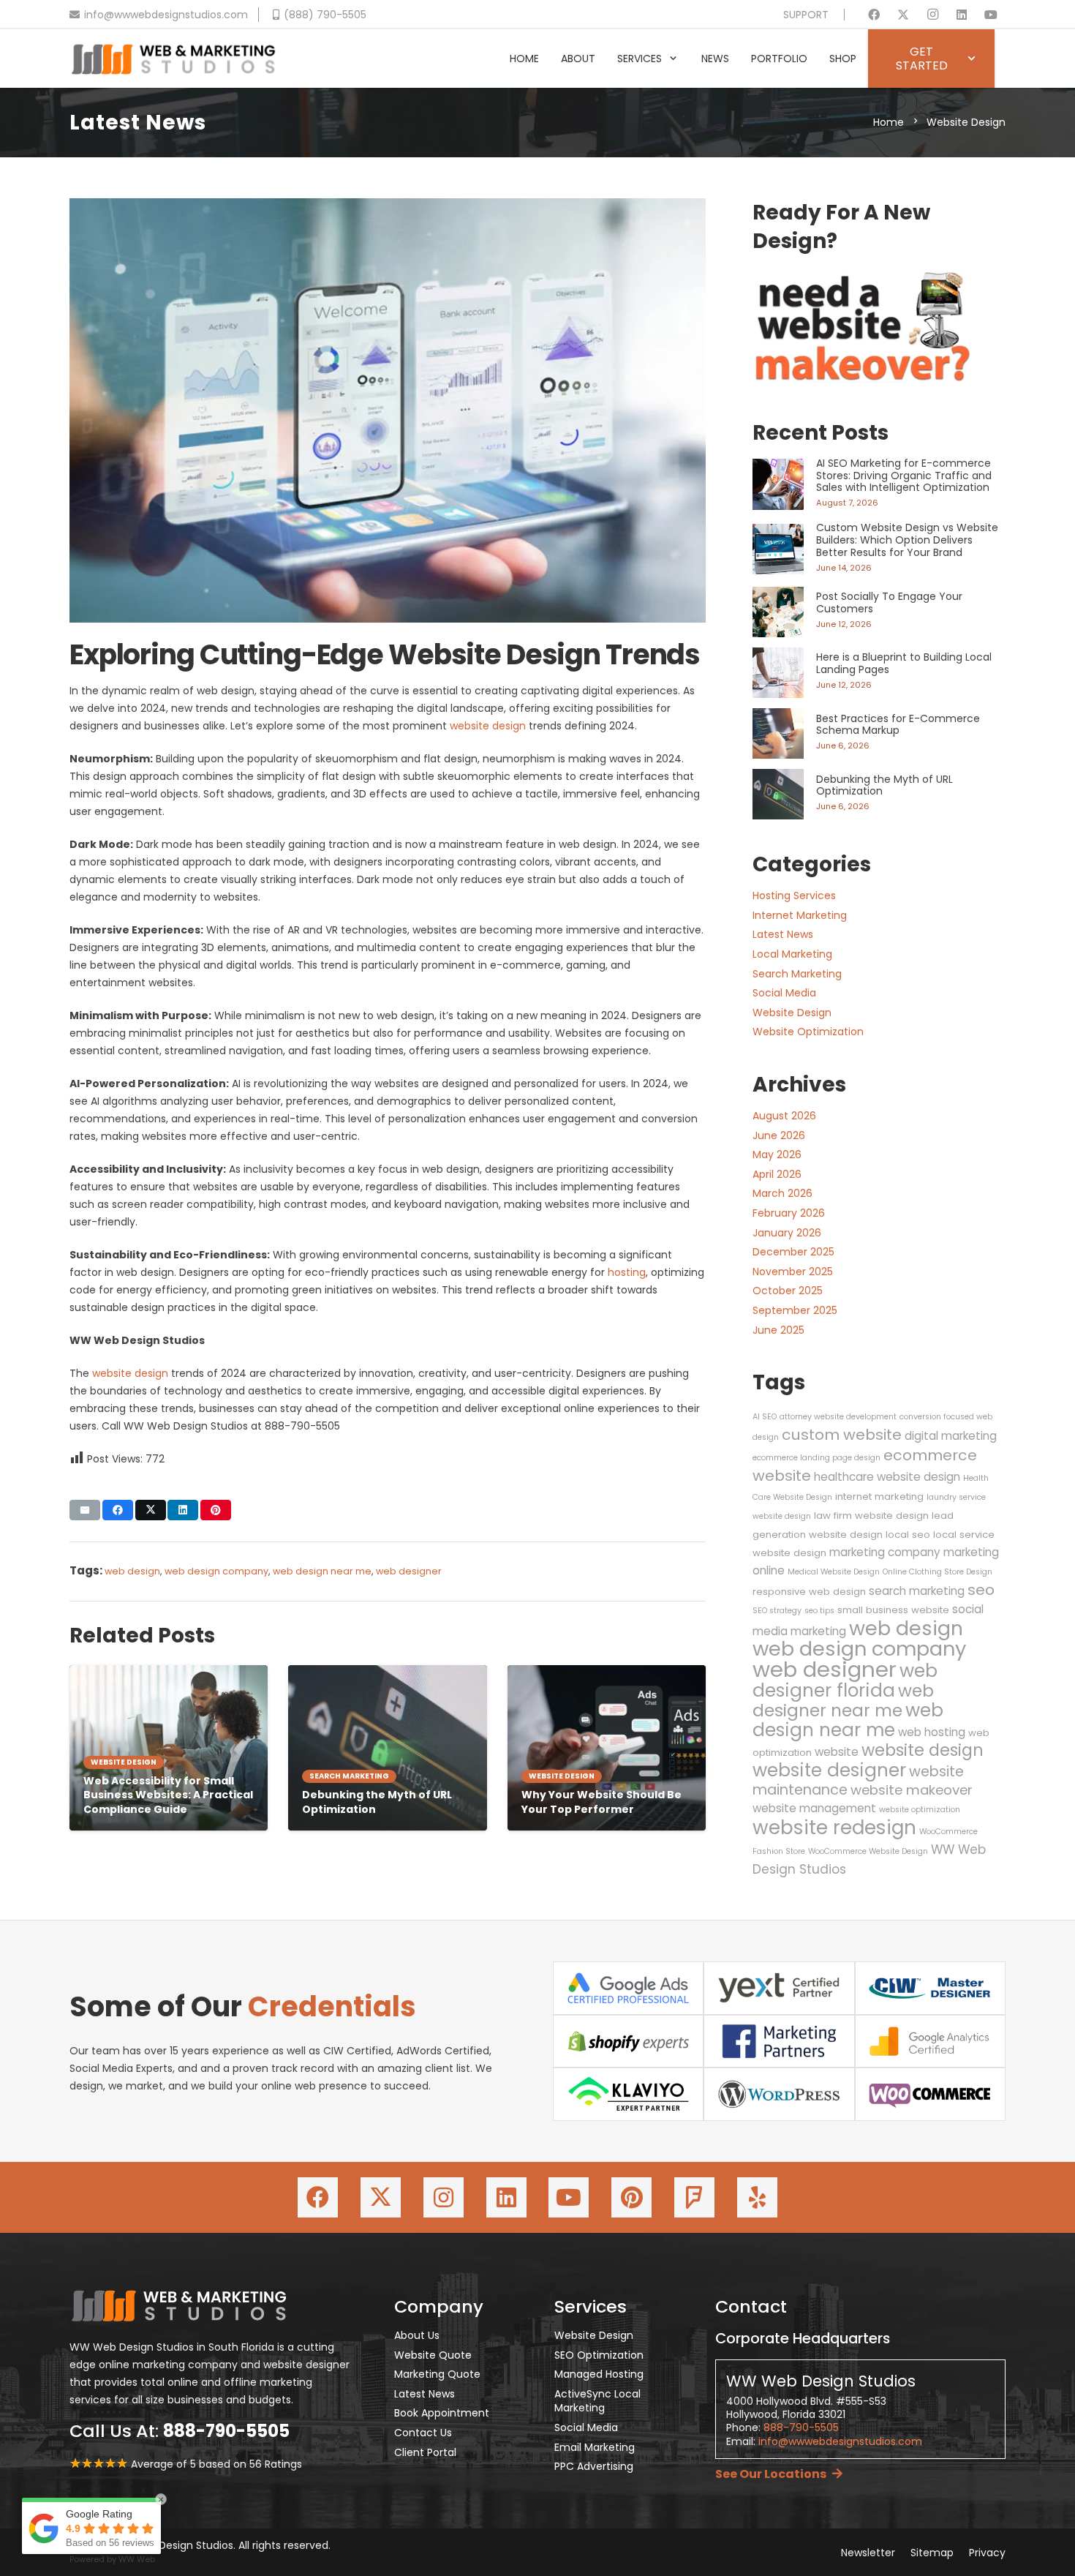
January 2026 (787, 1233)
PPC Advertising (594, 2466)
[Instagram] (932, 15)
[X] (903, 15)
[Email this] (85, 1510)
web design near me (322, 1571)
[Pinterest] (631, 2197)
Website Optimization (808, 1032)
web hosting (932, 1732)
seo (981, 1590)
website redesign (834, 1827)
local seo (908, 1535)
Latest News (783, 934)
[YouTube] (991, 15)
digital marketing (951, 1436)
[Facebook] (874, 15)
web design (132, 1571)
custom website (842, 1435)
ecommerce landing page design (816, 1458)
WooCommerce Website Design (868, 1851)
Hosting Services (794, 895)
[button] (673, 59)
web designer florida (845, 1681)
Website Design (792, 1013)
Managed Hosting (599, 2374)
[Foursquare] (694, 2197)
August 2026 (784, 1116)
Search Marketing (797, 974)
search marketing (917, 1591)
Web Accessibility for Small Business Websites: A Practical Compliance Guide (168, 1795)
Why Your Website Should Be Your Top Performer (601, 1802)
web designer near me (843, 1701)
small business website (893, 1610)
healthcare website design (887, 1477)
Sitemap (932, 2553)
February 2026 (789, 1213)
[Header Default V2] (173, 59)
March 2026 (782, 1193)
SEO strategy (777, 1611)
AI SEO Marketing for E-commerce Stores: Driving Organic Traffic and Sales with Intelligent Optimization (904, 476)
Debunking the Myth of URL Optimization (377, 1802)
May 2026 (777, 1154)
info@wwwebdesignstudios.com (840, 2441)
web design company (216, 1571)
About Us (417, 2335)
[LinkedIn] (962, 15)
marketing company (885, 1552)
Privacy (987, 2553)
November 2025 (793, 1272)
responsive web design (809, 1592)
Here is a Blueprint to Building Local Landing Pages (904, 663)
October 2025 (788, 1291)
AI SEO (765, 1417)
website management (814, 1808)
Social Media (784, 993)
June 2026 (779, 1135)
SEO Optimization (599, 2355)
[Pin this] (216, 1510)
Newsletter (868, 2553)
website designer (829, 1770)
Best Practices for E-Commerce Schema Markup (898, 725)
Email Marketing (595, 2447)
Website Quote (433, 2355)
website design (488, 726)
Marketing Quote (437, 2374)
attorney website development (838, 1417)
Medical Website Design (834, 1572)
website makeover (912, 1790)
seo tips (819, 1611)
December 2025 (793, 1252)
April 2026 (777, 1174)
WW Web (137, 2559)
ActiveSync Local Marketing (597, 2401)
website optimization (920, 1810)
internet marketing (879, 1497)
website (837, 1752)
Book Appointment (442, 2413)
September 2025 (795, 1310)
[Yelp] (757, 2197)
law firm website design (871, 1516)
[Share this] (118, 1510)
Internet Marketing (800, 915)
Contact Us (423, 2433)
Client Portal (425, 2452)
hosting (627, 1272)
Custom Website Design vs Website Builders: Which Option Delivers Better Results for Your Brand (907, 540)
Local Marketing (792, 954)
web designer (409, 1571)
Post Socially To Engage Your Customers (889, 602)
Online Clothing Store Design (938, 1572)
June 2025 (778, 1330)
